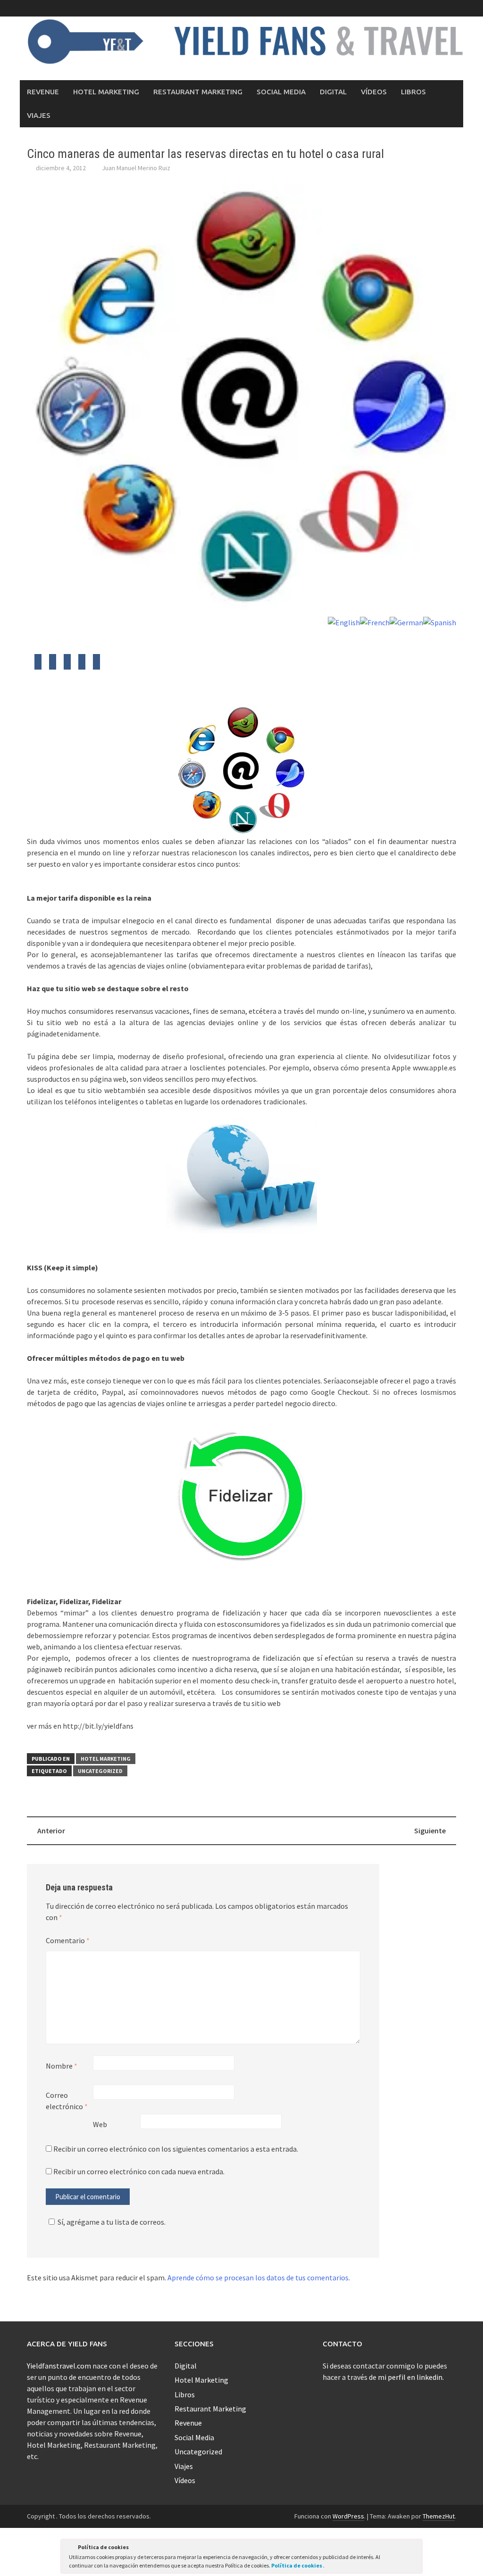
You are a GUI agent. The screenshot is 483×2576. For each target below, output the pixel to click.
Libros (413, 92)
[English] (344, 621)
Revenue (43, 92)
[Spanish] (440, 621)
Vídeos (374, 92)
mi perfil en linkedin (410, 2377)
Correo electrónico (67, 2101)
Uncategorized (100, 1771)
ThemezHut (439, 2516)
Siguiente (430, 1831)
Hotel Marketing (106, 92)
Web (100, 2124)
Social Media (281, 92)
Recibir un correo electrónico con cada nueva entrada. (139, 2171)
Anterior (51, 1831)
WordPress (348, 2516)
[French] (375, 621)
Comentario (68, 1940)
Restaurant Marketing (198, 92)
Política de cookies (297, 2565)
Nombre (62, 2066)
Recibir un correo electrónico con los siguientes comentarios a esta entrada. (176, 2149)
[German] (406, 621)
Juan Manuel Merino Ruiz (136, 168)
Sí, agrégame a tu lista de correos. (112, 2222)
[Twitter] (38, 664)
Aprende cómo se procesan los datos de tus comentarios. (259, 2278)
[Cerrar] (415, 2549)
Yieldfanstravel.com (59, 2366)
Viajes (39, 115)
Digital (333, 92)
